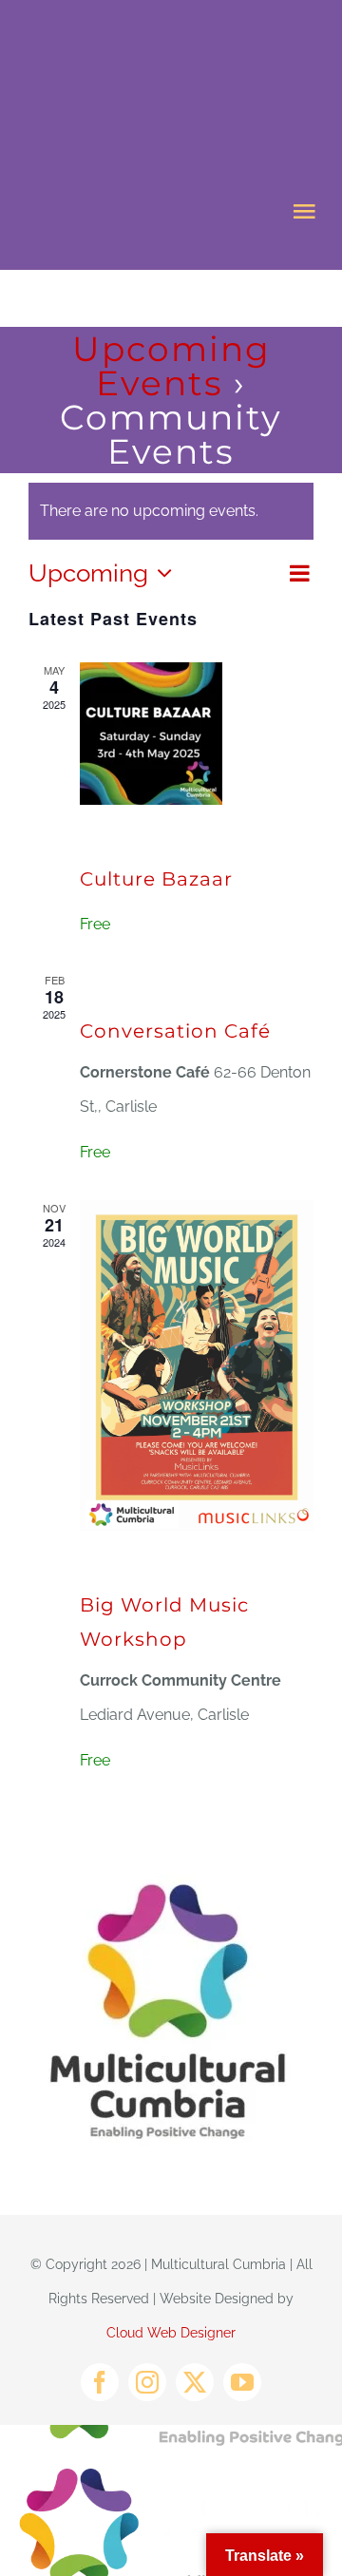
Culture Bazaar (156, 879)
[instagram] (147, 2382)
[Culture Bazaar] (197, 734)
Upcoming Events (171, 366)
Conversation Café (175, 1031)
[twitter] (195, 2382)
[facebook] (100, 2382)
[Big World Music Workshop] (197, 1365)
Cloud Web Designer (171, 2333)
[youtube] (242, 2382)
